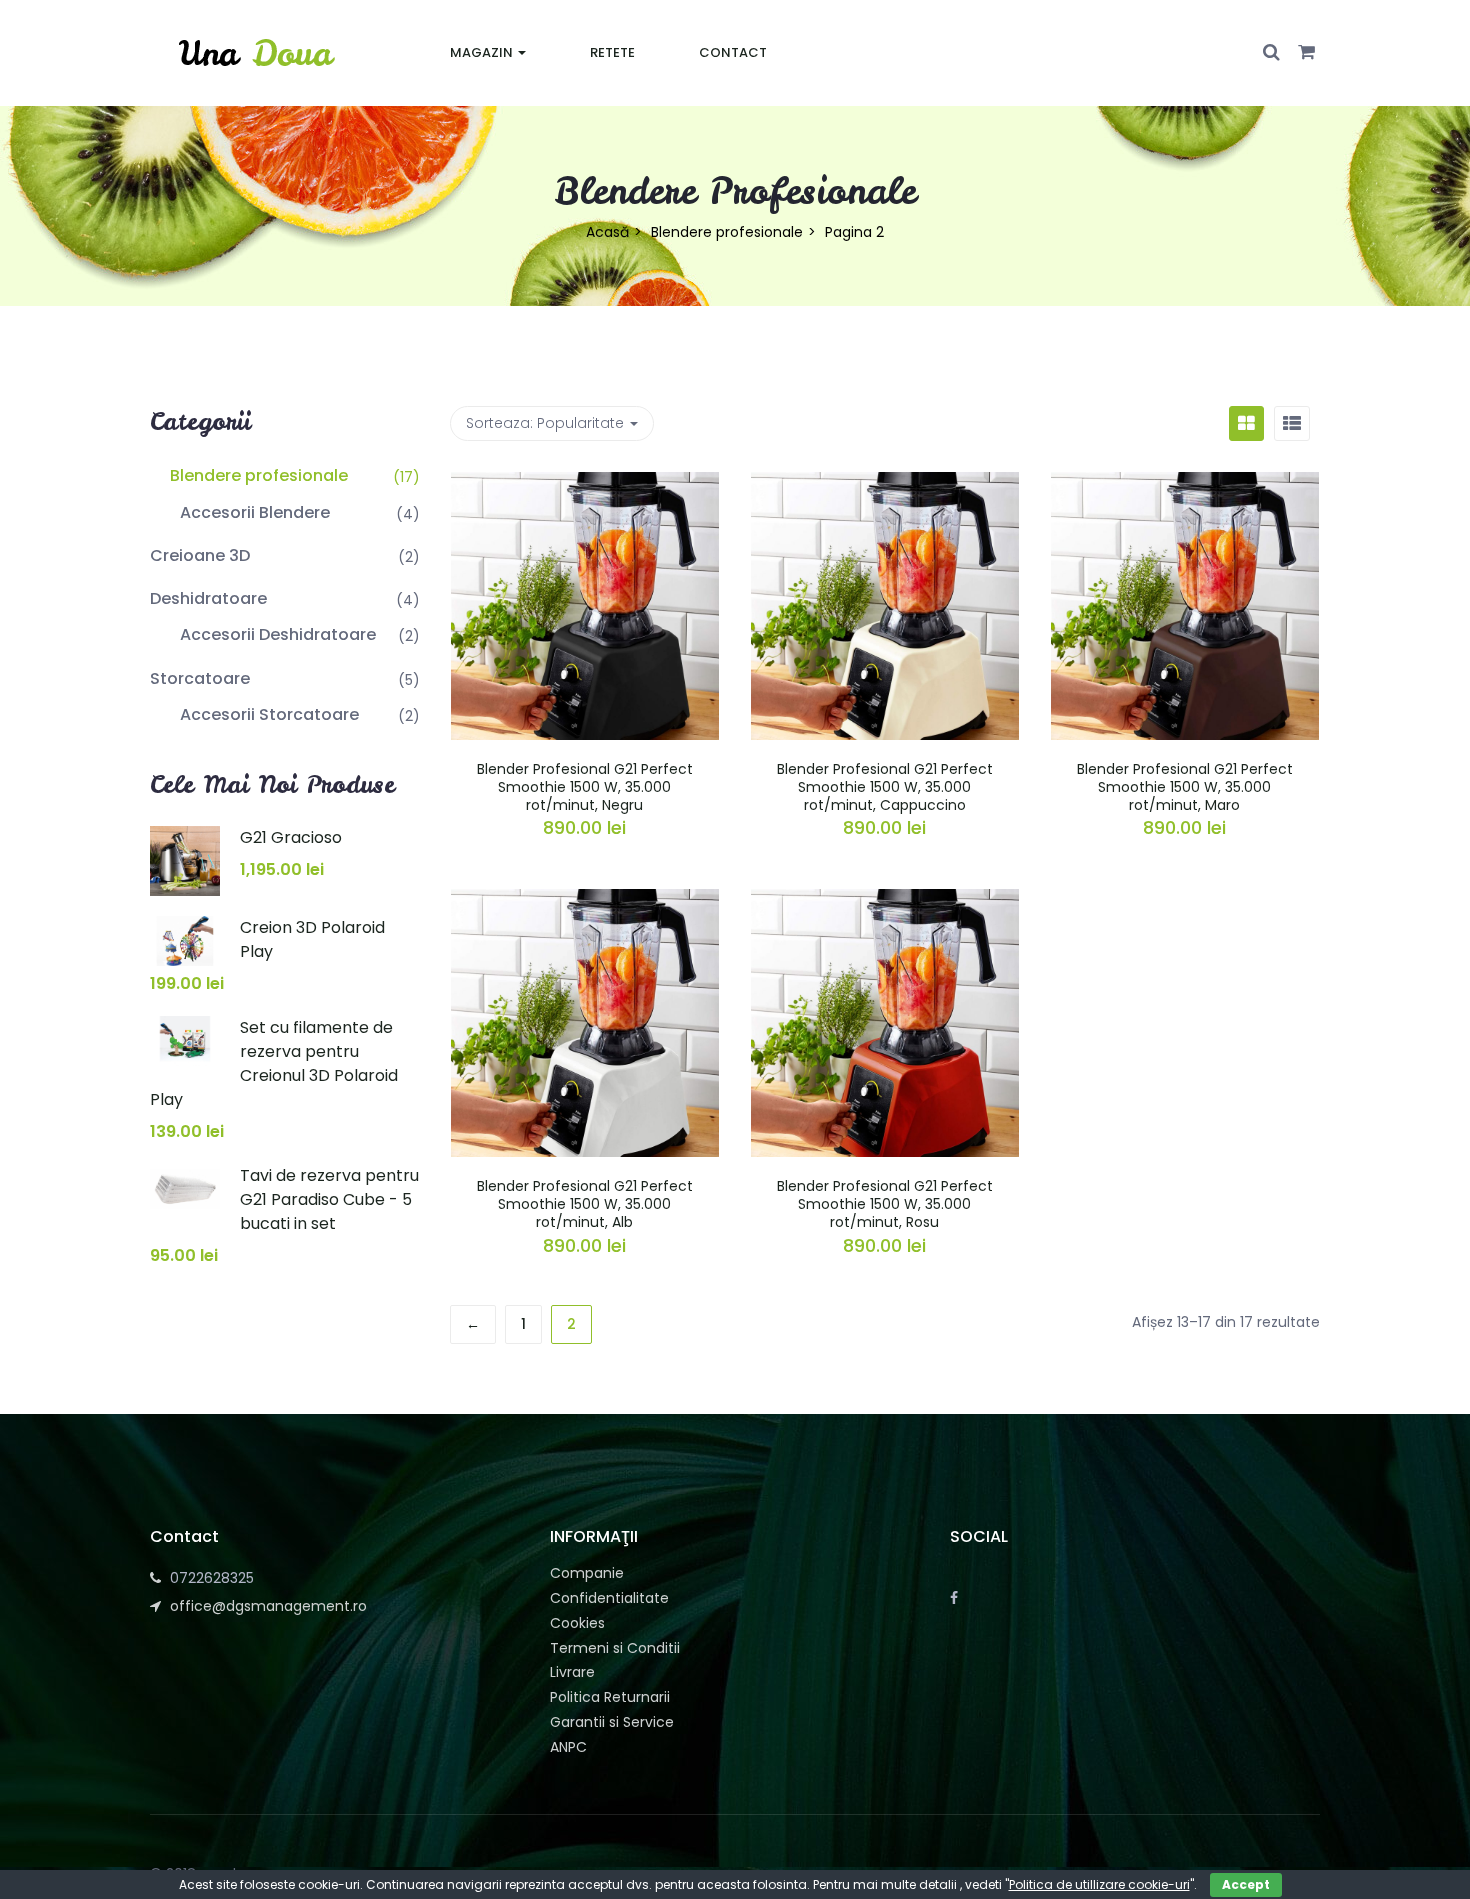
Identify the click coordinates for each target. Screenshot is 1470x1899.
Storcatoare (200, 678)
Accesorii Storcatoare (269, 714)
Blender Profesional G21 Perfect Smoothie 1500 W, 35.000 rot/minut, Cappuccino (885, 787)
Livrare (572, 1672)
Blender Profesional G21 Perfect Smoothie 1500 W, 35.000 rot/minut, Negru (585, 787)
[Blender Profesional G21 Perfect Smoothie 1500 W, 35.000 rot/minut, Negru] (585, 484)
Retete (612, 52)
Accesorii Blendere (255, 512)
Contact (733, 52)
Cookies (577, 1623)
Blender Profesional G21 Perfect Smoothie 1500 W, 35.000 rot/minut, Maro (1185, 787)
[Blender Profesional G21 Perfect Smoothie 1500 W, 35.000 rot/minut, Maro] (1185, 484)
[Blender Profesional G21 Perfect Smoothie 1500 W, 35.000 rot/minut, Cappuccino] (885, 484)
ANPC (568, 1747)
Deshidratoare (208, 598)
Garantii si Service (612, 1722)
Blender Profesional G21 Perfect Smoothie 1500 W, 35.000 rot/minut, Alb (585, 1204)
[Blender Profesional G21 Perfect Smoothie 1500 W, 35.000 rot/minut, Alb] (585, 901)
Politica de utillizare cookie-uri (1099, 1884)
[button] (1306, 53)
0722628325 (212, 1578)
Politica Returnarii (610, 1697)
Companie (587, 1573)
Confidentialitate (609, 1598)
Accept (1246, 1884)
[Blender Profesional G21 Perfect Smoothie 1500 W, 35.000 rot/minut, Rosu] (885, 901)
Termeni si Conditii (615, 1648)
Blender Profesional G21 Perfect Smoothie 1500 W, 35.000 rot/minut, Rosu (885, 1204)
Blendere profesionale (727, 232)
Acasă (607, 232)
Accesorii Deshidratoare (278, 634)
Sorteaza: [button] (545, 423)
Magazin (483, 52)
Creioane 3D (200, 555)
